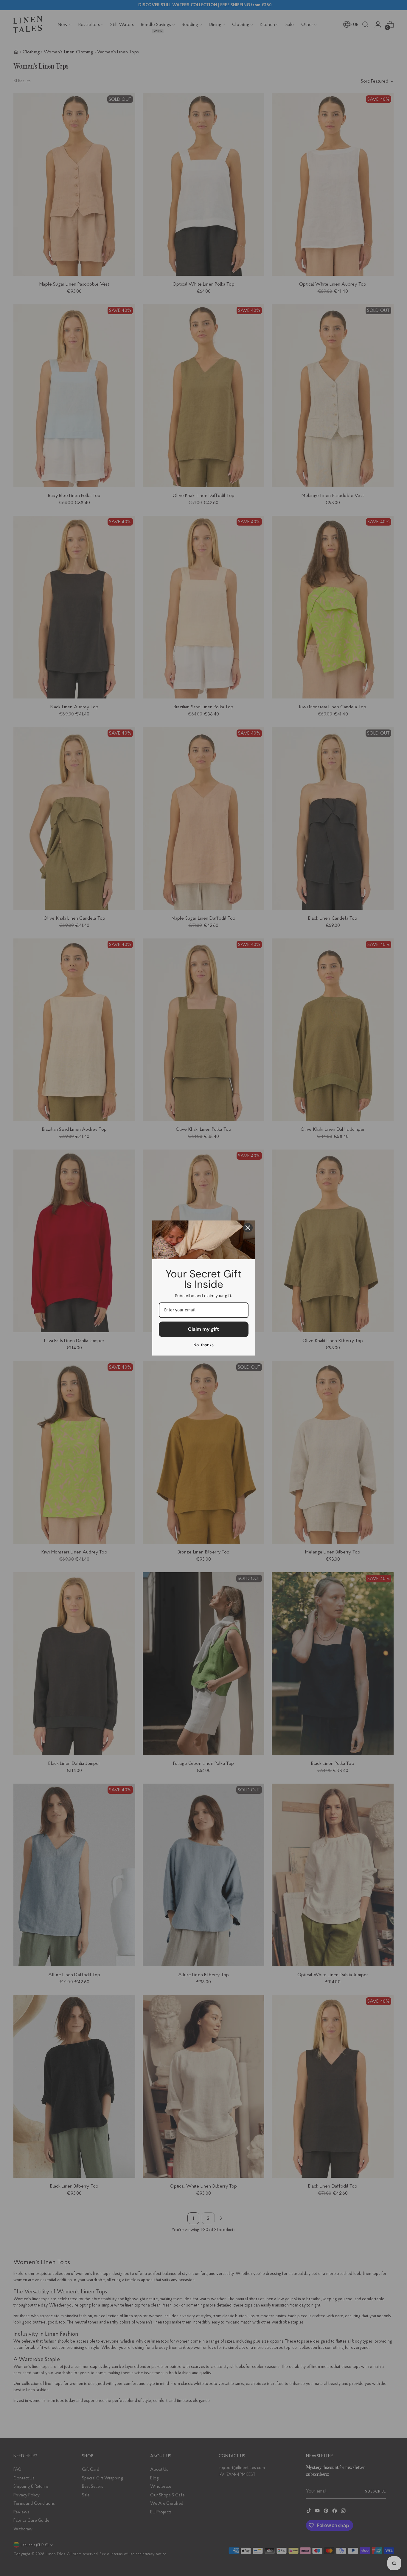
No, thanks (203, 1345)
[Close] (248, 1228)
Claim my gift (203, 1329)
